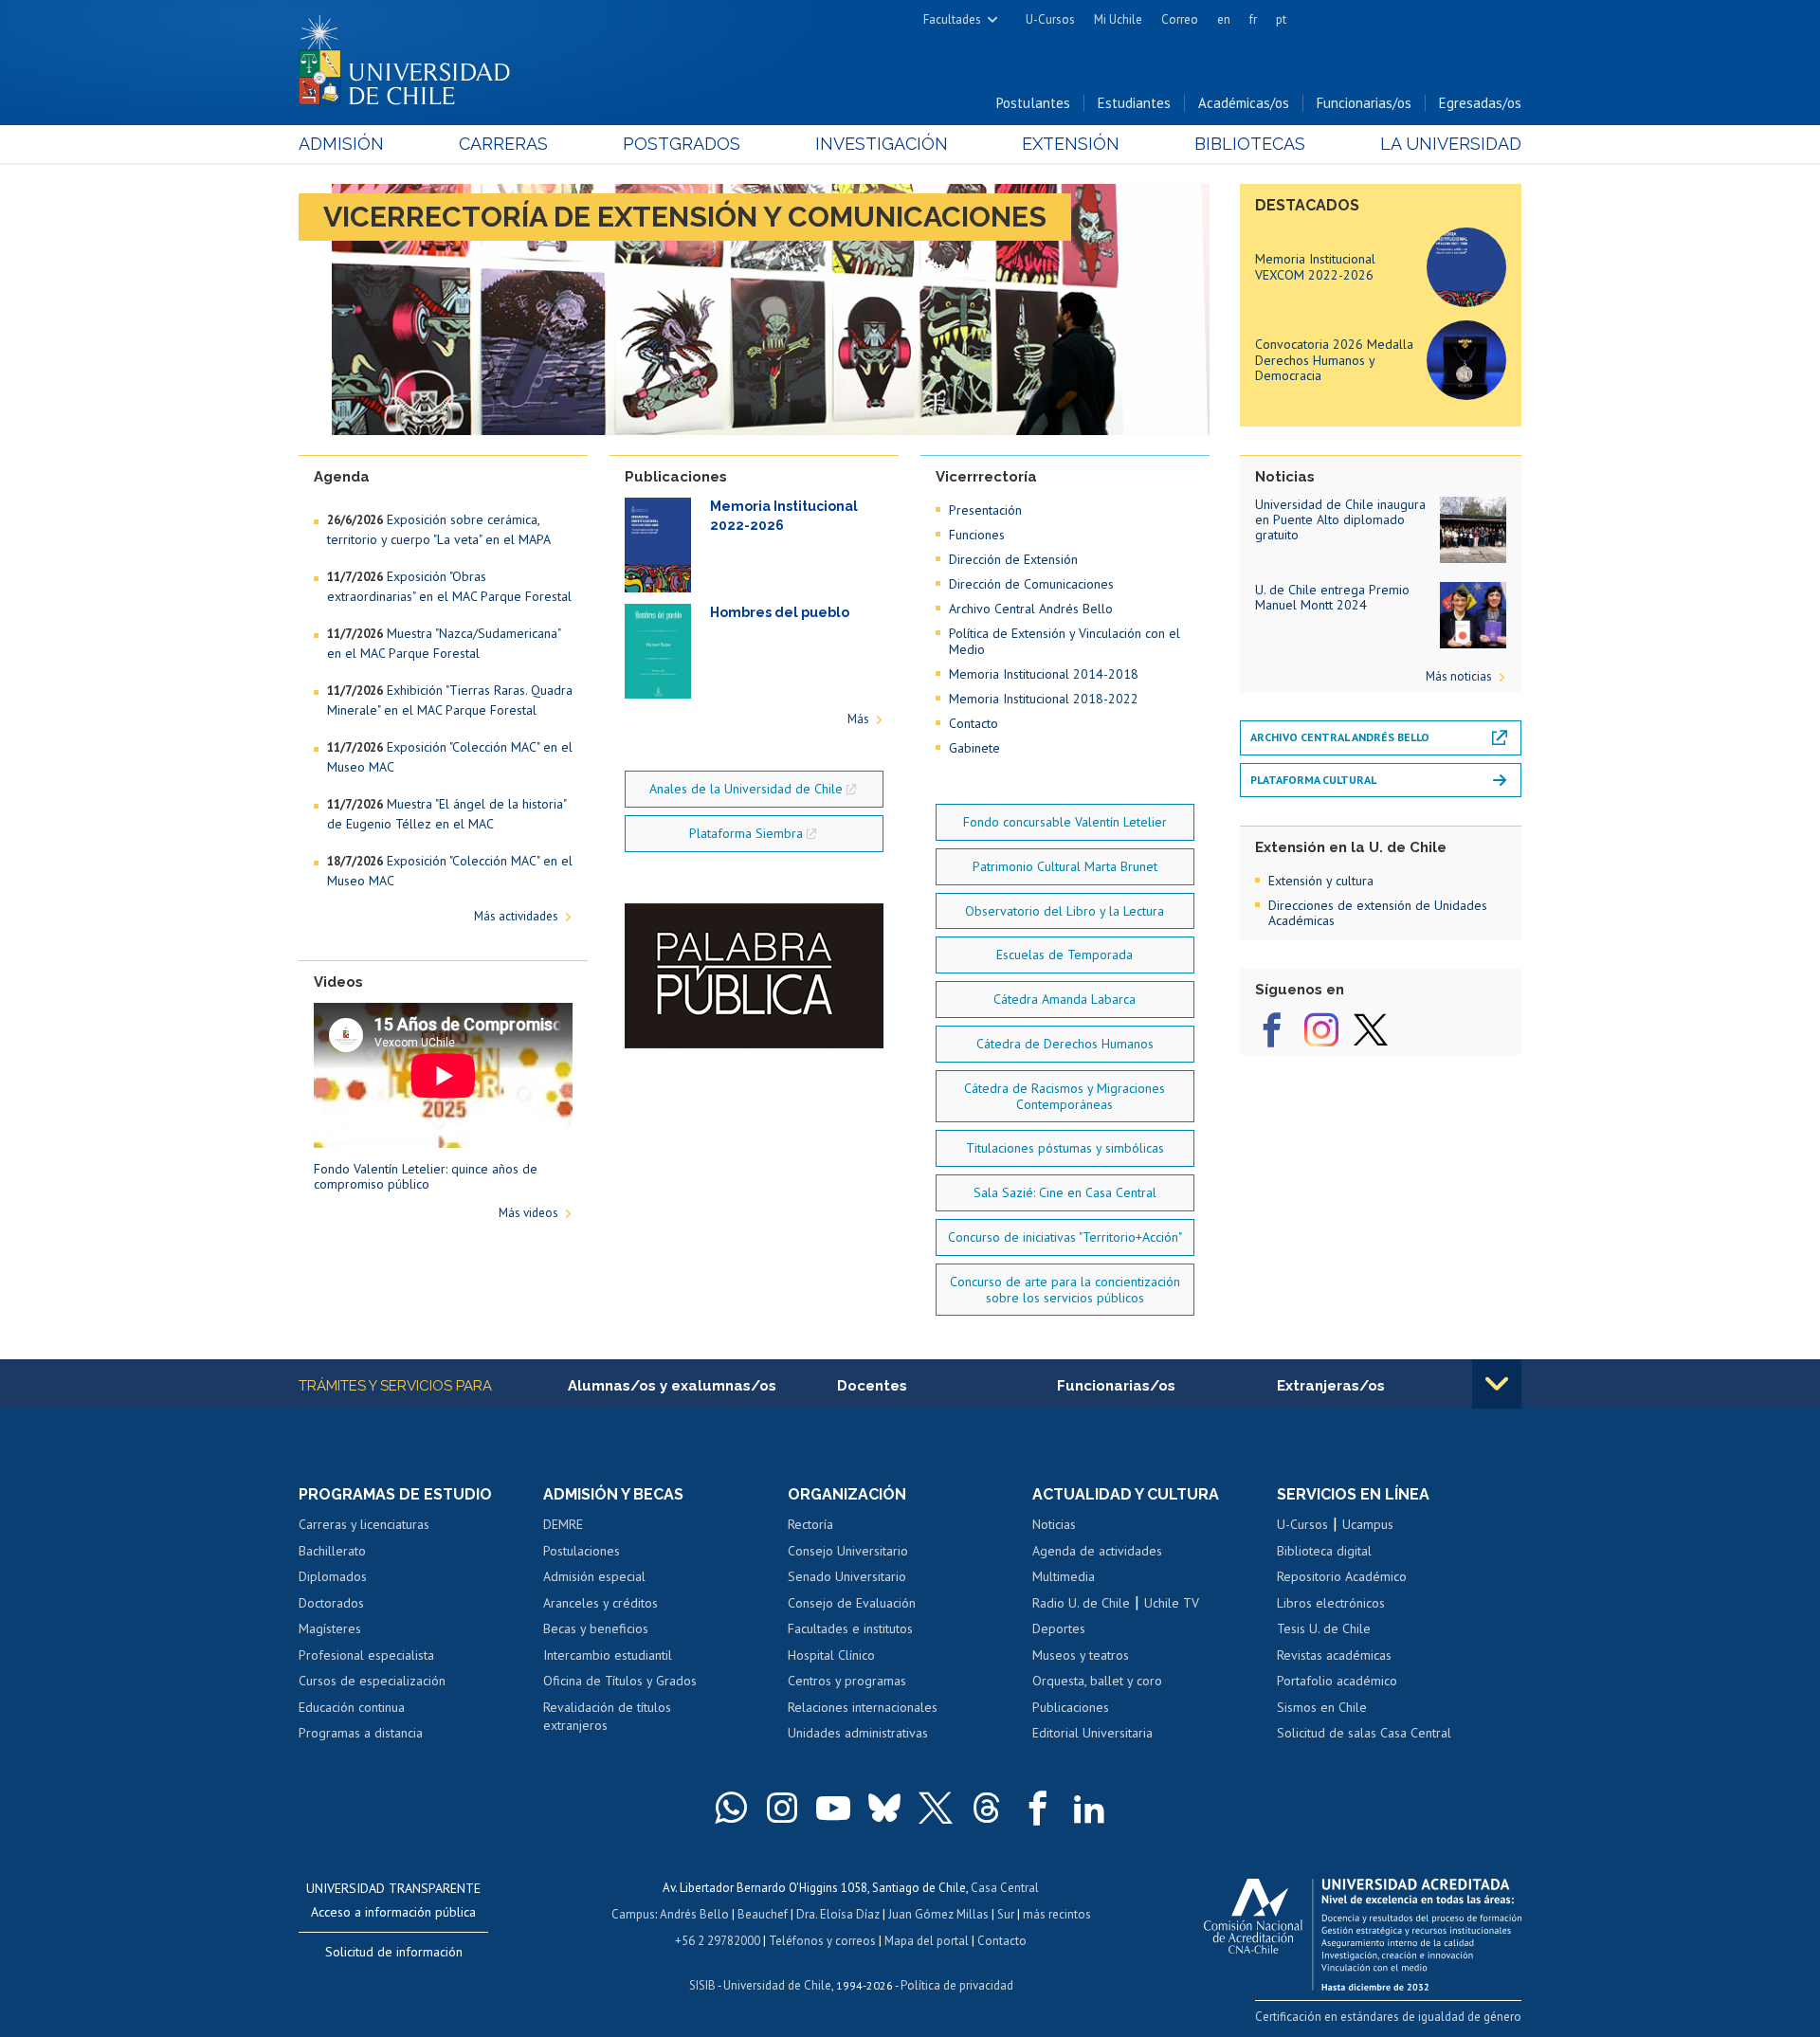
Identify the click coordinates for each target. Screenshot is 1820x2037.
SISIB (702, 1985)
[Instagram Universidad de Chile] (782, 1808)
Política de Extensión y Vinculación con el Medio (1065, 641)
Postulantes (1033, 103)
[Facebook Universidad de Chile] (1038, 1808)
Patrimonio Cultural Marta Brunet (1065, 866)
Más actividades (516, 916)
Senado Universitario (847, 1576)
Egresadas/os (1480, 103)
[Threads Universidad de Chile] (987, 1808)
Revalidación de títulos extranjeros (607, 1717)
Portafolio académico (1337, 1681)
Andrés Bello (694, 1914)
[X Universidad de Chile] (936, 1808)
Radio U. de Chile (1081, 1603)
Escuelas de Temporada (1065, 955)
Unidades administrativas (858, 1733)
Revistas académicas (1334, 1655)
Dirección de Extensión (1013, 559)
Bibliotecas (1250, 144)
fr (1253, 19)
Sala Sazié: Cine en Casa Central (1065, 1192)
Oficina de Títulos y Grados (620, 1681)
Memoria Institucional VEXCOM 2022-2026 (1315, 267)
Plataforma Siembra (746, 833)
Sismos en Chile (1322, 1707)
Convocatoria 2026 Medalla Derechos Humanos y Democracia (1334, 360)
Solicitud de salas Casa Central (1364, 1733)
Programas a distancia (361, 1733)
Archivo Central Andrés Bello (1031, 609)
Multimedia (1064, 1576)
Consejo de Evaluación (852, 1603)
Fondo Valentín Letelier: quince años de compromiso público (426, 1176)
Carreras (503, 144)
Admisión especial (594, 1576)
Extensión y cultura (1321, 881)
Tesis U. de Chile (1324, 1628)
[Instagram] (1321, 1030)
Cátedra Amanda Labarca (1065, 999)
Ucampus (1368, 1524)
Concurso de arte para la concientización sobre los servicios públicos (1065, 1290)
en (1224, 19)
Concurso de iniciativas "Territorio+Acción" (1065, 1237)
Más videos (528, 1213)
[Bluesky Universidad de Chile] (884, 1808)
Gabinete (974, 748)
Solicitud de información (394, 1952)
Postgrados (682, 144)
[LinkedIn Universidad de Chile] (1089, 1808)
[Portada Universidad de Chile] (411, 56)
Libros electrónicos (1331, 1603)
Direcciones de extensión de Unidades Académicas (1378, 913)
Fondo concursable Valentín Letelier (1065, 822)
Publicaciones (1071, 1707)
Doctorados (331, 1603)
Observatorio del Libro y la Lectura (1065, 911)
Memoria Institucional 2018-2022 (1044, 699)
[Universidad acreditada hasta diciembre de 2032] (1363, 1930)
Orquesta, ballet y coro (1097, 1681)
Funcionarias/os (1364, 103)
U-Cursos (1050, 19)
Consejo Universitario (848, 1551)
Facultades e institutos (850, 1628)
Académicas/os (1244, 103)
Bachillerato (332, 1551)
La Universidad (1451, 144)
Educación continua (352, 1707)
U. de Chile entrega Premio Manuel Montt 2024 (1332, 597)
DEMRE (563, 1524)
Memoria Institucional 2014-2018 (1044, 674)
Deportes (1059, 1628)
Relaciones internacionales (863, 1707)
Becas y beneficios (596, 1628)
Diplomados (333, 1576)
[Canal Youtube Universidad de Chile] (833, 1808)
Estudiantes (1134, 103)
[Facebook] (1272, 1030)
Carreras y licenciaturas (364, 1524)
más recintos (1057, 1914)
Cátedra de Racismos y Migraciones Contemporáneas (1065, 1096)
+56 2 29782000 (718, 1941)
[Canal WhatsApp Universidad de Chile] (731, 1808)
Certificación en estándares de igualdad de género (1388, 2017)
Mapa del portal (927, 1941)
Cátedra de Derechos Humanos (1065, 1044)
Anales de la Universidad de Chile (746, 789)
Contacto (974, 723)
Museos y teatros (1081, 1655)
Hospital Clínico (831, 1655)
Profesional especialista (366, 1655)
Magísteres (330, 1628)
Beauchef (763, 1914)
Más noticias (1459, 676)
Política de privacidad (957, 1985)
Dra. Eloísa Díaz (838, 1914)
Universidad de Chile (777, 1985)
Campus (633, 1914)
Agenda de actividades (1097, 1551)
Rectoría (810, 1524)
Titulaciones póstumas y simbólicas (1065, 1148)
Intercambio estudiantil (608, 1655)
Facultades (952, 19)
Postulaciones (582, 1551)
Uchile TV (1172, 1603)
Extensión (1071, 144)
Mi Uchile (1118, 19)
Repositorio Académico (1342, 1576)
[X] (1371, 1030)
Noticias (1054, 1524)
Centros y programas (847, 1681)
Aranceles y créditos (601, 1603)
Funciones (977, 535)
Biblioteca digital (1324, 1551)
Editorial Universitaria (1092, 1733)
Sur (1006, 1914)
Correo (1180, 19)
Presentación (985, 510)
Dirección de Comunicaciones (1031, 584)
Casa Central (1005, 1888)
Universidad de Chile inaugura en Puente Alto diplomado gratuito (1340, 519)
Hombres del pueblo (780, 612)
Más (858, 719)
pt (1281, 19)
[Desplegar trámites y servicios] (1497, 1384)
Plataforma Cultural (1313, 780)
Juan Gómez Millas (938, 1914)
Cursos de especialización (372, 1681)
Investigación (882, 144)
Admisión (341, 144)
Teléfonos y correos (822, 1941)
